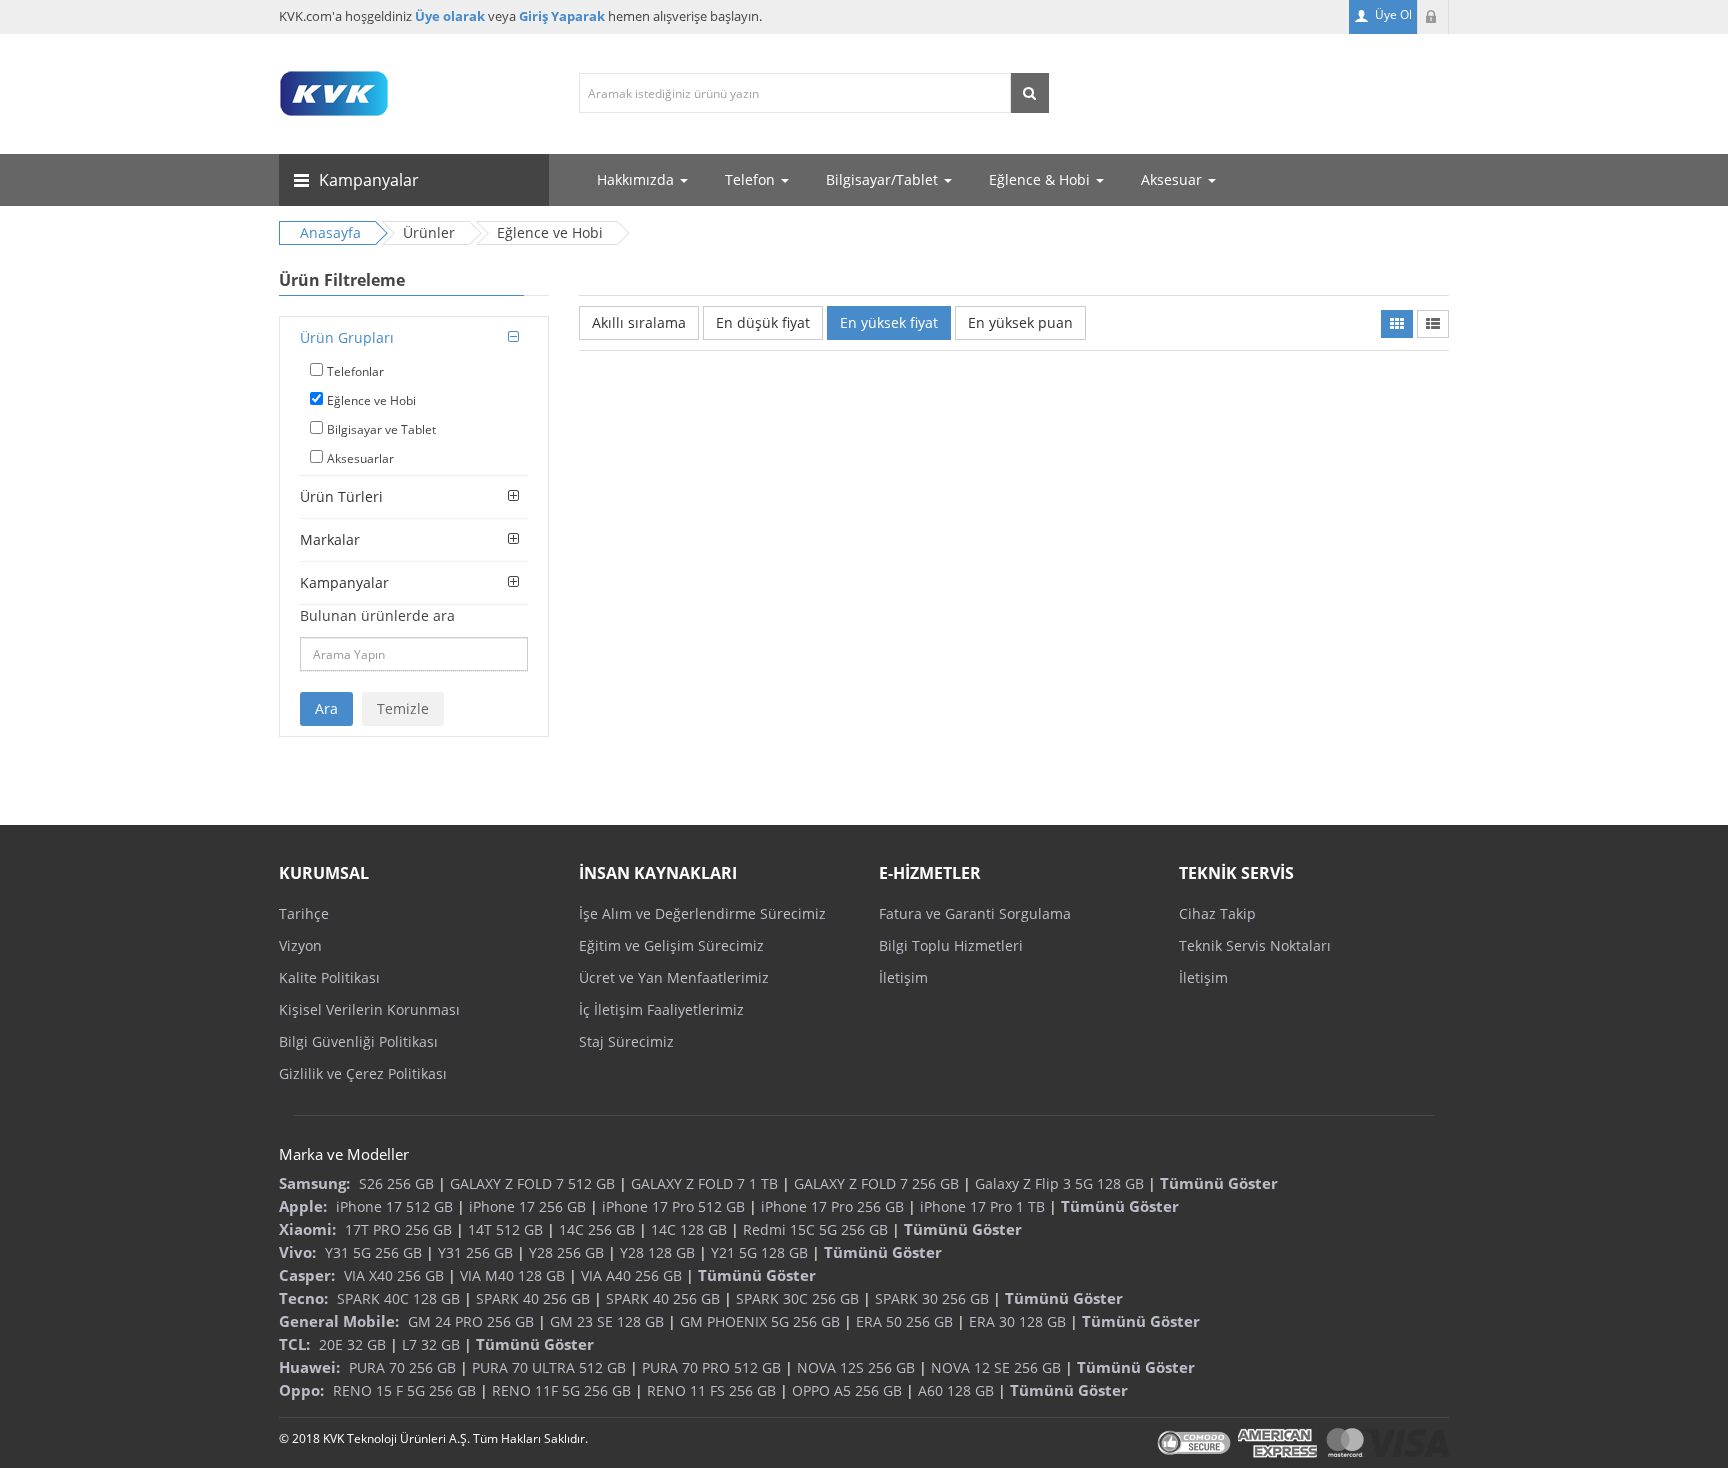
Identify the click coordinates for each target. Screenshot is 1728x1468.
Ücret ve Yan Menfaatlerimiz (674, 977)
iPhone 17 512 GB (394, 1206)
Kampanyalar (344, 582)
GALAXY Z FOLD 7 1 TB (704, 1183)
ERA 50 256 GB (904, 1321)
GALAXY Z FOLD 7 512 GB (532, 1183)
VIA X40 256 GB (394, 1275)
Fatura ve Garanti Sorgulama (975, 913)
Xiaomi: (307, 1229)
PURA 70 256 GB (402, 1367)
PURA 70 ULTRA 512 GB (549, 1367)
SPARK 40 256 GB (533, 1298)
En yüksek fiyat (889, 322)
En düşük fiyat (763, 322)
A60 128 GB (956, 1390)
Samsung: (314, 1183)
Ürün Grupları (347, 337)
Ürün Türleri (341, 496)
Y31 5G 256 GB (373, 1252)
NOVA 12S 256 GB (856, 1367)
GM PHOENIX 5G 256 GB (760, 1321)
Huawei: (309, 1367)
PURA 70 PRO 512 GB (711, 1367)
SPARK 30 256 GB (932, 1298)
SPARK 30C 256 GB (797, 1298)
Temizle (403, 708)
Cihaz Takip (1217, 913)
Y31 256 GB (475, 1252)
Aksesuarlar (360, 458)
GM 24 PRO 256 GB (471, 1321)
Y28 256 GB (566, 1252)
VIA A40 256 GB (631, 1275)
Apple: (303, 1206)
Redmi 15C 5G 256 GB (815, 1229)
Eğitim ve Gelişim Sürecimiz (671, 945)
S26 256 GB (396, 1183)
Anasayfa (330, 232)
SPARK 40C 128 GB (398, 1298)
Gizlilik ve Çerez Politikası (363, 1073)
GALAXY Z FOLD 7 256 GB (876, 1183)
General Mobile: (339, 1321)
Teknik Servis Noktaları (1255, 945)
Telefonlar (355, 371)
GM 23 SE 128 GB (607, 1321)
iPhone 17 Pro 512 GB (673, 1206)
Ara (326, 708)
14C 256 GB (597, 1229)
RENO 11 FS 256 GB (711, 1390)
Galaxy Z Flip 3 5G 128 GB (1059, 1183)
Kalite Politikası (329, 977)
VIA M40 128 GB (512, 1275)
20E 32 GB (352, 1344)
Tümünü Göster (1219, 1183)
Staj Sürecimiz (626, 1041)
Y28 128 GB (657, 1252)
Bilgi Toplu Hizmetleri (951, 945)
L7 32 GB (431, 1344)
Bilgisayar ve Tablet (381, 429)
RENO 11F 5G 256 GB (561, 1390)
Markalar (330, 539)
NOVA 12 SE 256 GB (996, 1367)
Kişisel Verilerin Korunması (369, 1009)
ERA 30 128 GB (1017, 1321)
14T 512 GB (505, 1229)
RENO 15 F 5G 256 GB (404, 1390)
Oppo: (301, 1390)
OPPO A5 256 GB (847, 1390)
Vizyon (300, 945)
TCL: (294, 1344)
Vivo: (297, 1252)
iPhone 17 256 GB (527, 1206)
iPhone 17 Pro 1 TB (982, 1206)
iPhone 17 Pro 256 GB (832, 1206)
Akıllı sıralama (639, 322)
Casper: (307, 1275)
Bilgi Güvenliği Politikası (358, 1041)
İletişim (903, 977)
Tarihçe (304, 913)
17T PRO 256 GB (398, 1229)
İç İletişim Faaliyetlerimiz (661, 1009)
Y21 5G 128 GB (759, 1252)
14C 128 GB (689, 1229)
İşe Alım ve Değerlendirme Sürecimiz (702, 913)
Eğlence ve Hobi (371, 400)
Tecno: (303, 1298)
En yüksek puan (1020, 322)
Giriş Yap (1433, 17)
